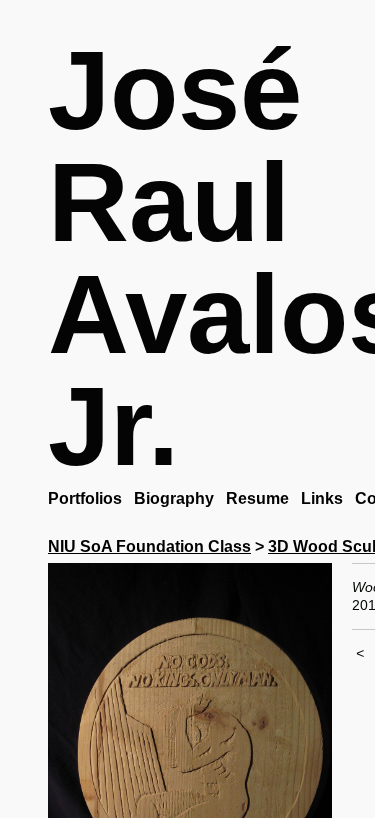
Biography (178, 498)
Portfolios (87, 498)
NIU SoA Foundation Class (149, 546)
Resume (263, 498)
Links (328, 498)
